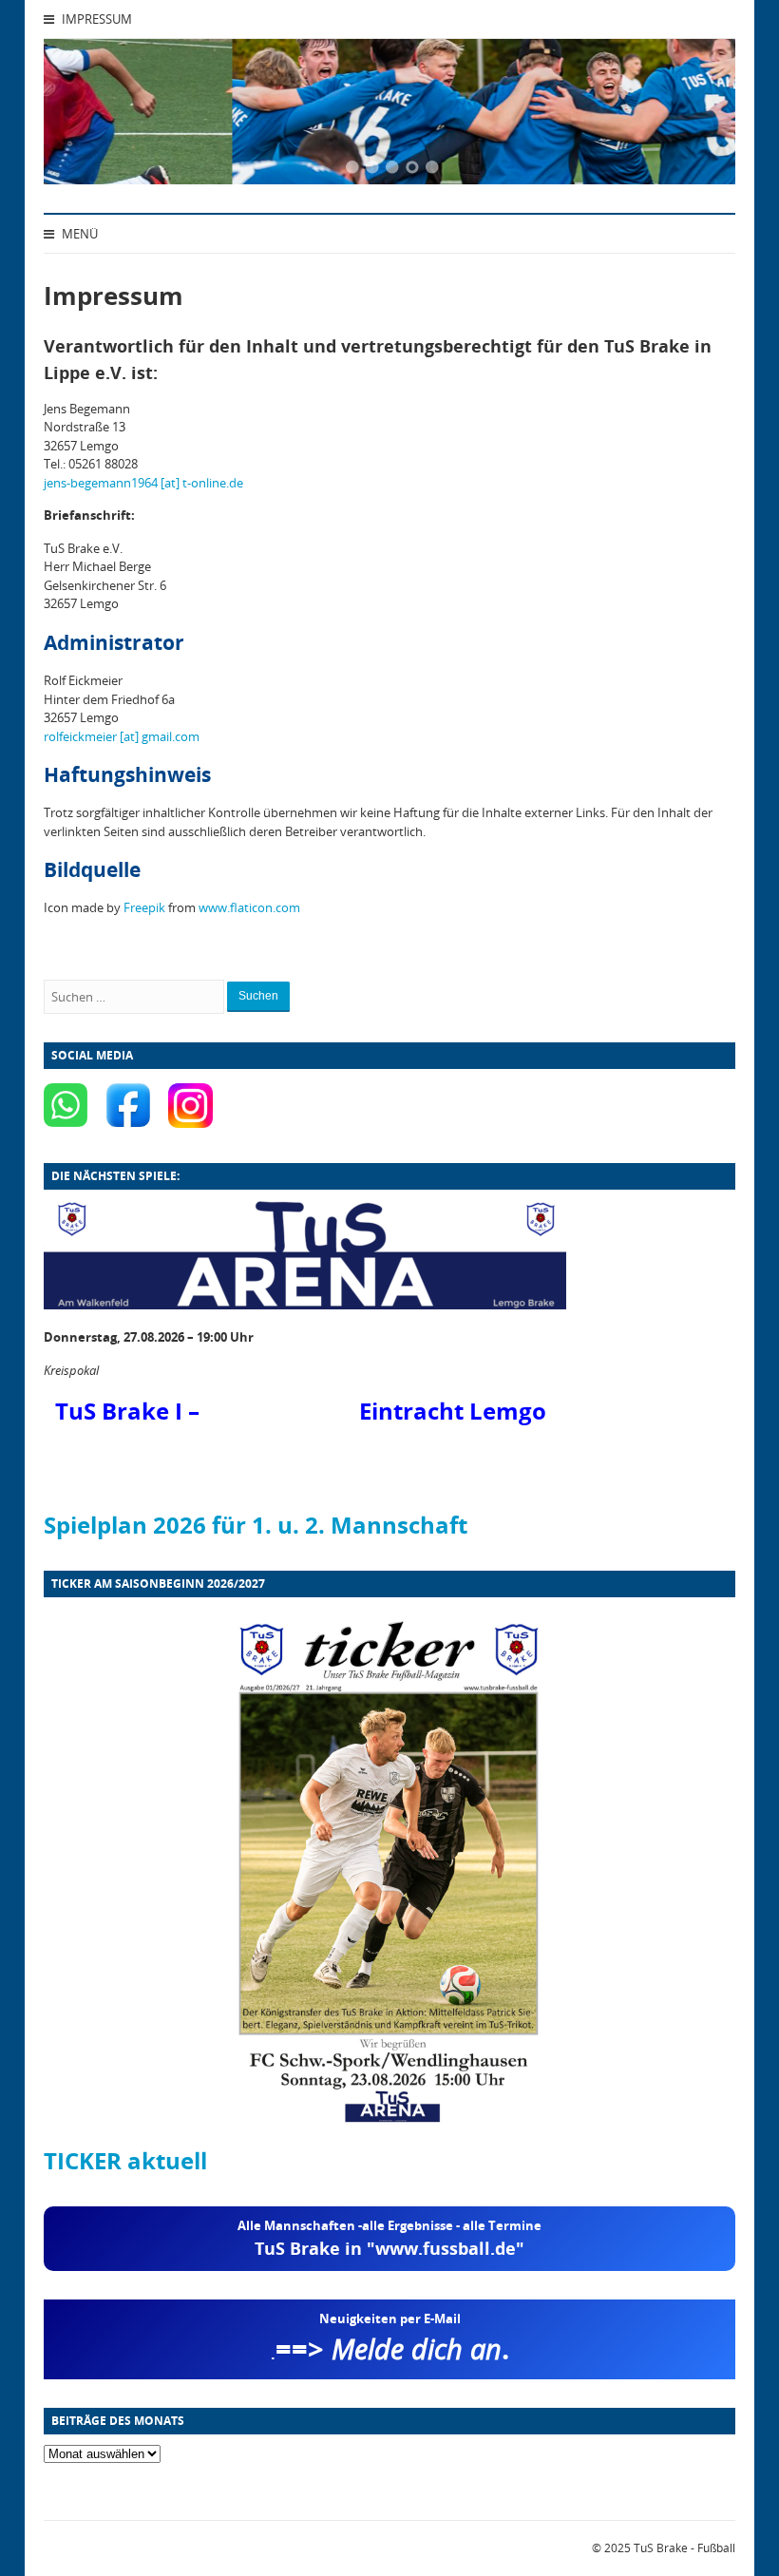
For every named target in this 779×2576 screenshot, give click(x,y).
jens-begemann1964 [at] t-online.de (143, 483)
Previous (82, 115)
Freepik (144, 907)
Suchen (258, 996)
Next (697, 115)
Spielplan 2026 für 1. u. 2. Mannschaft (256, 1525)
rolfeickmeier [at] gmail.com (122, 736)
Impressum (95, 19)
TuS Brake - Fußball (684, 2548)
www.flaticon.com (249, 907)
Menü (78, 234)
